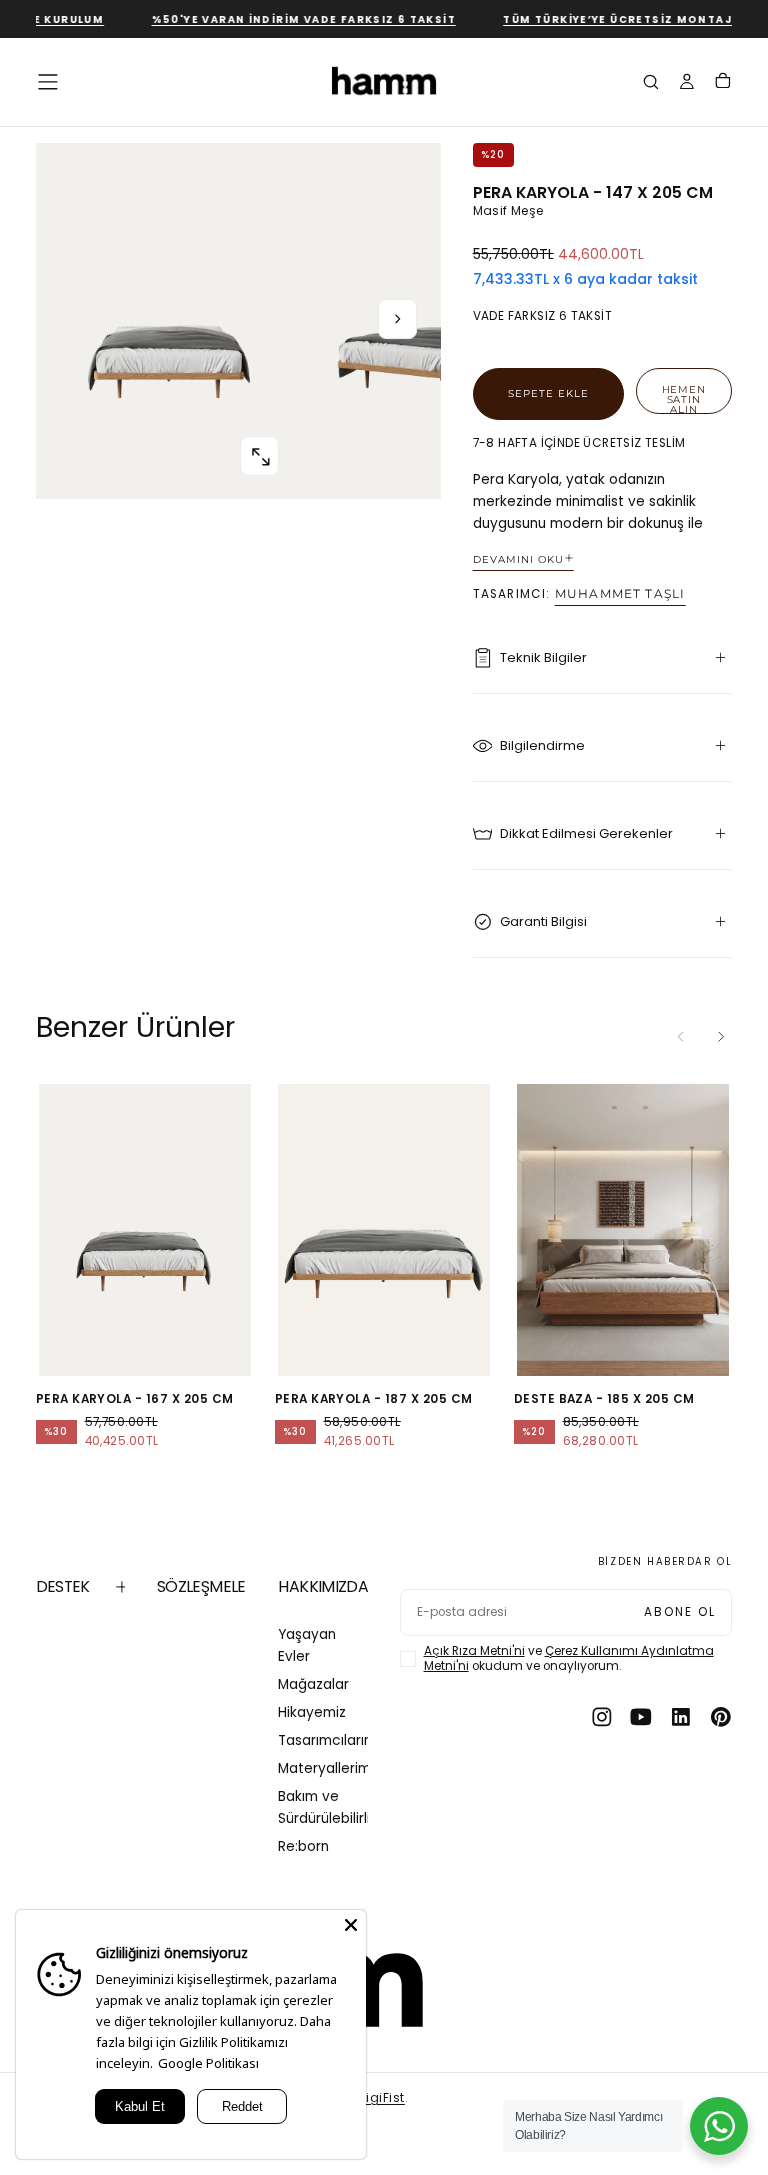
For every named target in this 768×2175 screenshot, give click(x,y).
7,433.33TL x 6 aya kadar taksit (585, 279)
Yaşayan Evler (307, 1645)
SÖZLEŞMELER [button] (202, 1586)
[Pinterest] (721, 1717)
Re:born (303, 1846)
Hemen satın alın (684, 398)
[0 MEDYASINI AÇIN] (260, 457)
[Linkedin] (681, 1717)
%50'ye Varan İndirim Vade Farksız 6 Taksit (288, 19)
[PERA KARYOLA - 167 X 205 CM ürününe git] (145, 1230)
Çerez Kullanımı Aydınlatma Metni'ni (569, 1658)
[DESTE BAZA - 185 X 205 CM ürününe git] (623, 1230)
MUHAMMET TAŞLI (620, 594)
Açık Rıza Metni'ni (474, 1651)
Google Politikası (208, 2063)
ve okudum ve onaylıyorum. (569, 1659)
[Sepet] (723, 83)
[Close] (351, 1925)
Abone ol (680, 1612)
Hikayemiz (312, 1712)
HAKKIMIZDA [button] (323, 1586)
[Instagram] (602, 1717)
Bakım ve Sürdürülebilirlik (323, 1807)
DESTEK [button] (63, 1586)
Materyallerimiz (323, 1768)
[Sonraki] (721, 1037)
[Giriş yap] (687, 84)
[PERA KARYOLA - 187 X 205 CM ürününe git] (384, 1230)
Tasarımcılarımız (323, 1740)
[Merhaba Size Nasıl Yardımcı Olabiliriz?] (719, 2126)
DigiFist (381, 2098)
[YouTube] (641, 1717)
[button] (48, 82)
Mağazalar (313, 1684)
